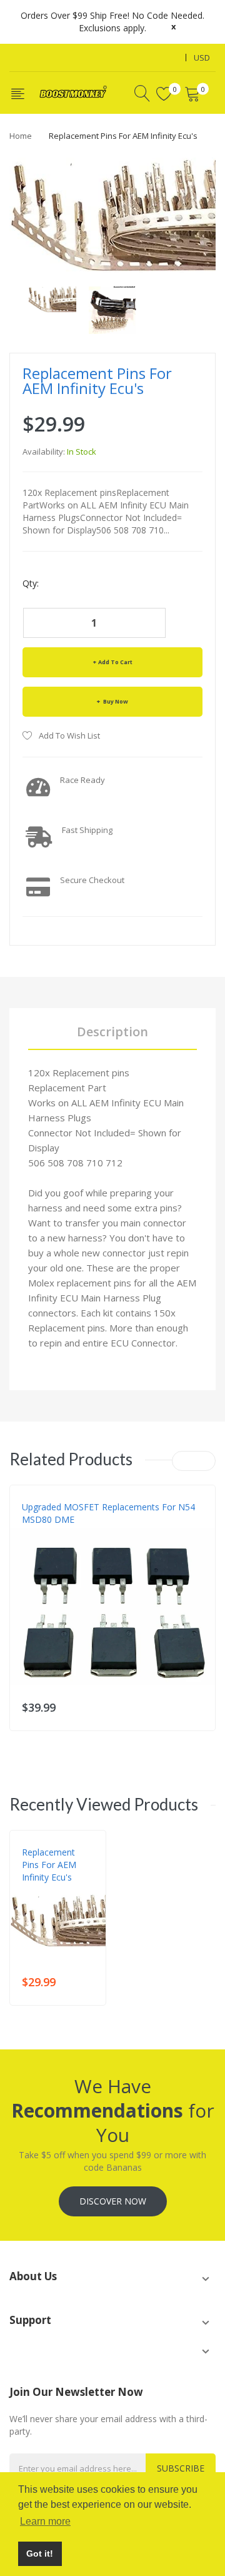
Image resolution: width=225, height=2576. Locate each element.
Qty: (31, 583)
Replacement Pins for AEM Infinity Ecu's (49, 1865)
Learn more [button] (45, 2521)
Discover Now (113, 2201)
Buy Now (115, 701)
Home (21, 136)
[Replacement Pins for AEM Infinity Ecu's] (52, 298)
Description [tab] (112, 1032)
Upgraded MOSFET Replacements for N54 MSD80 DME (108, 1513)
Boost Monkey (51, 1890)
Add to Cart (115, 662)
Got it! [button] (40, 2553)
